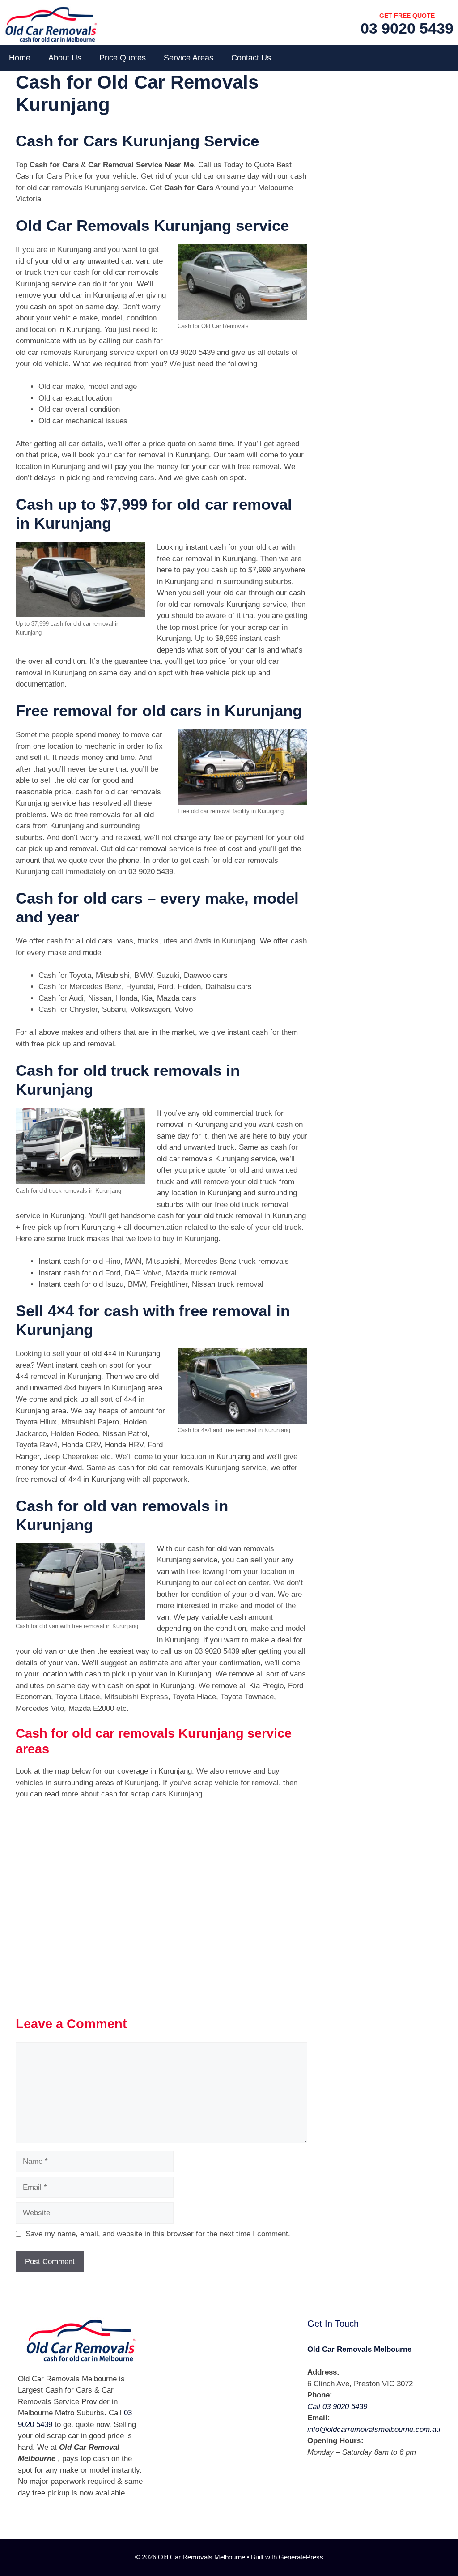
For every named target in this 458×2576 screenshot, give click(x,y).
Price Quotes (123, 58)
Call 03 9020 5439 (337, 2407)
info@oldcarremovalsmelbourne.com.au (374, 2429)
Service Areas (189, 58)
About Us (65, 58)
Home (20, 58)
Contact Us (251, 58)
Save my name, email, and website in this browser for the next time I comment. (158, 2234)
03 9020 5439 (407, 28)
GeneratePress (301, 2557)
